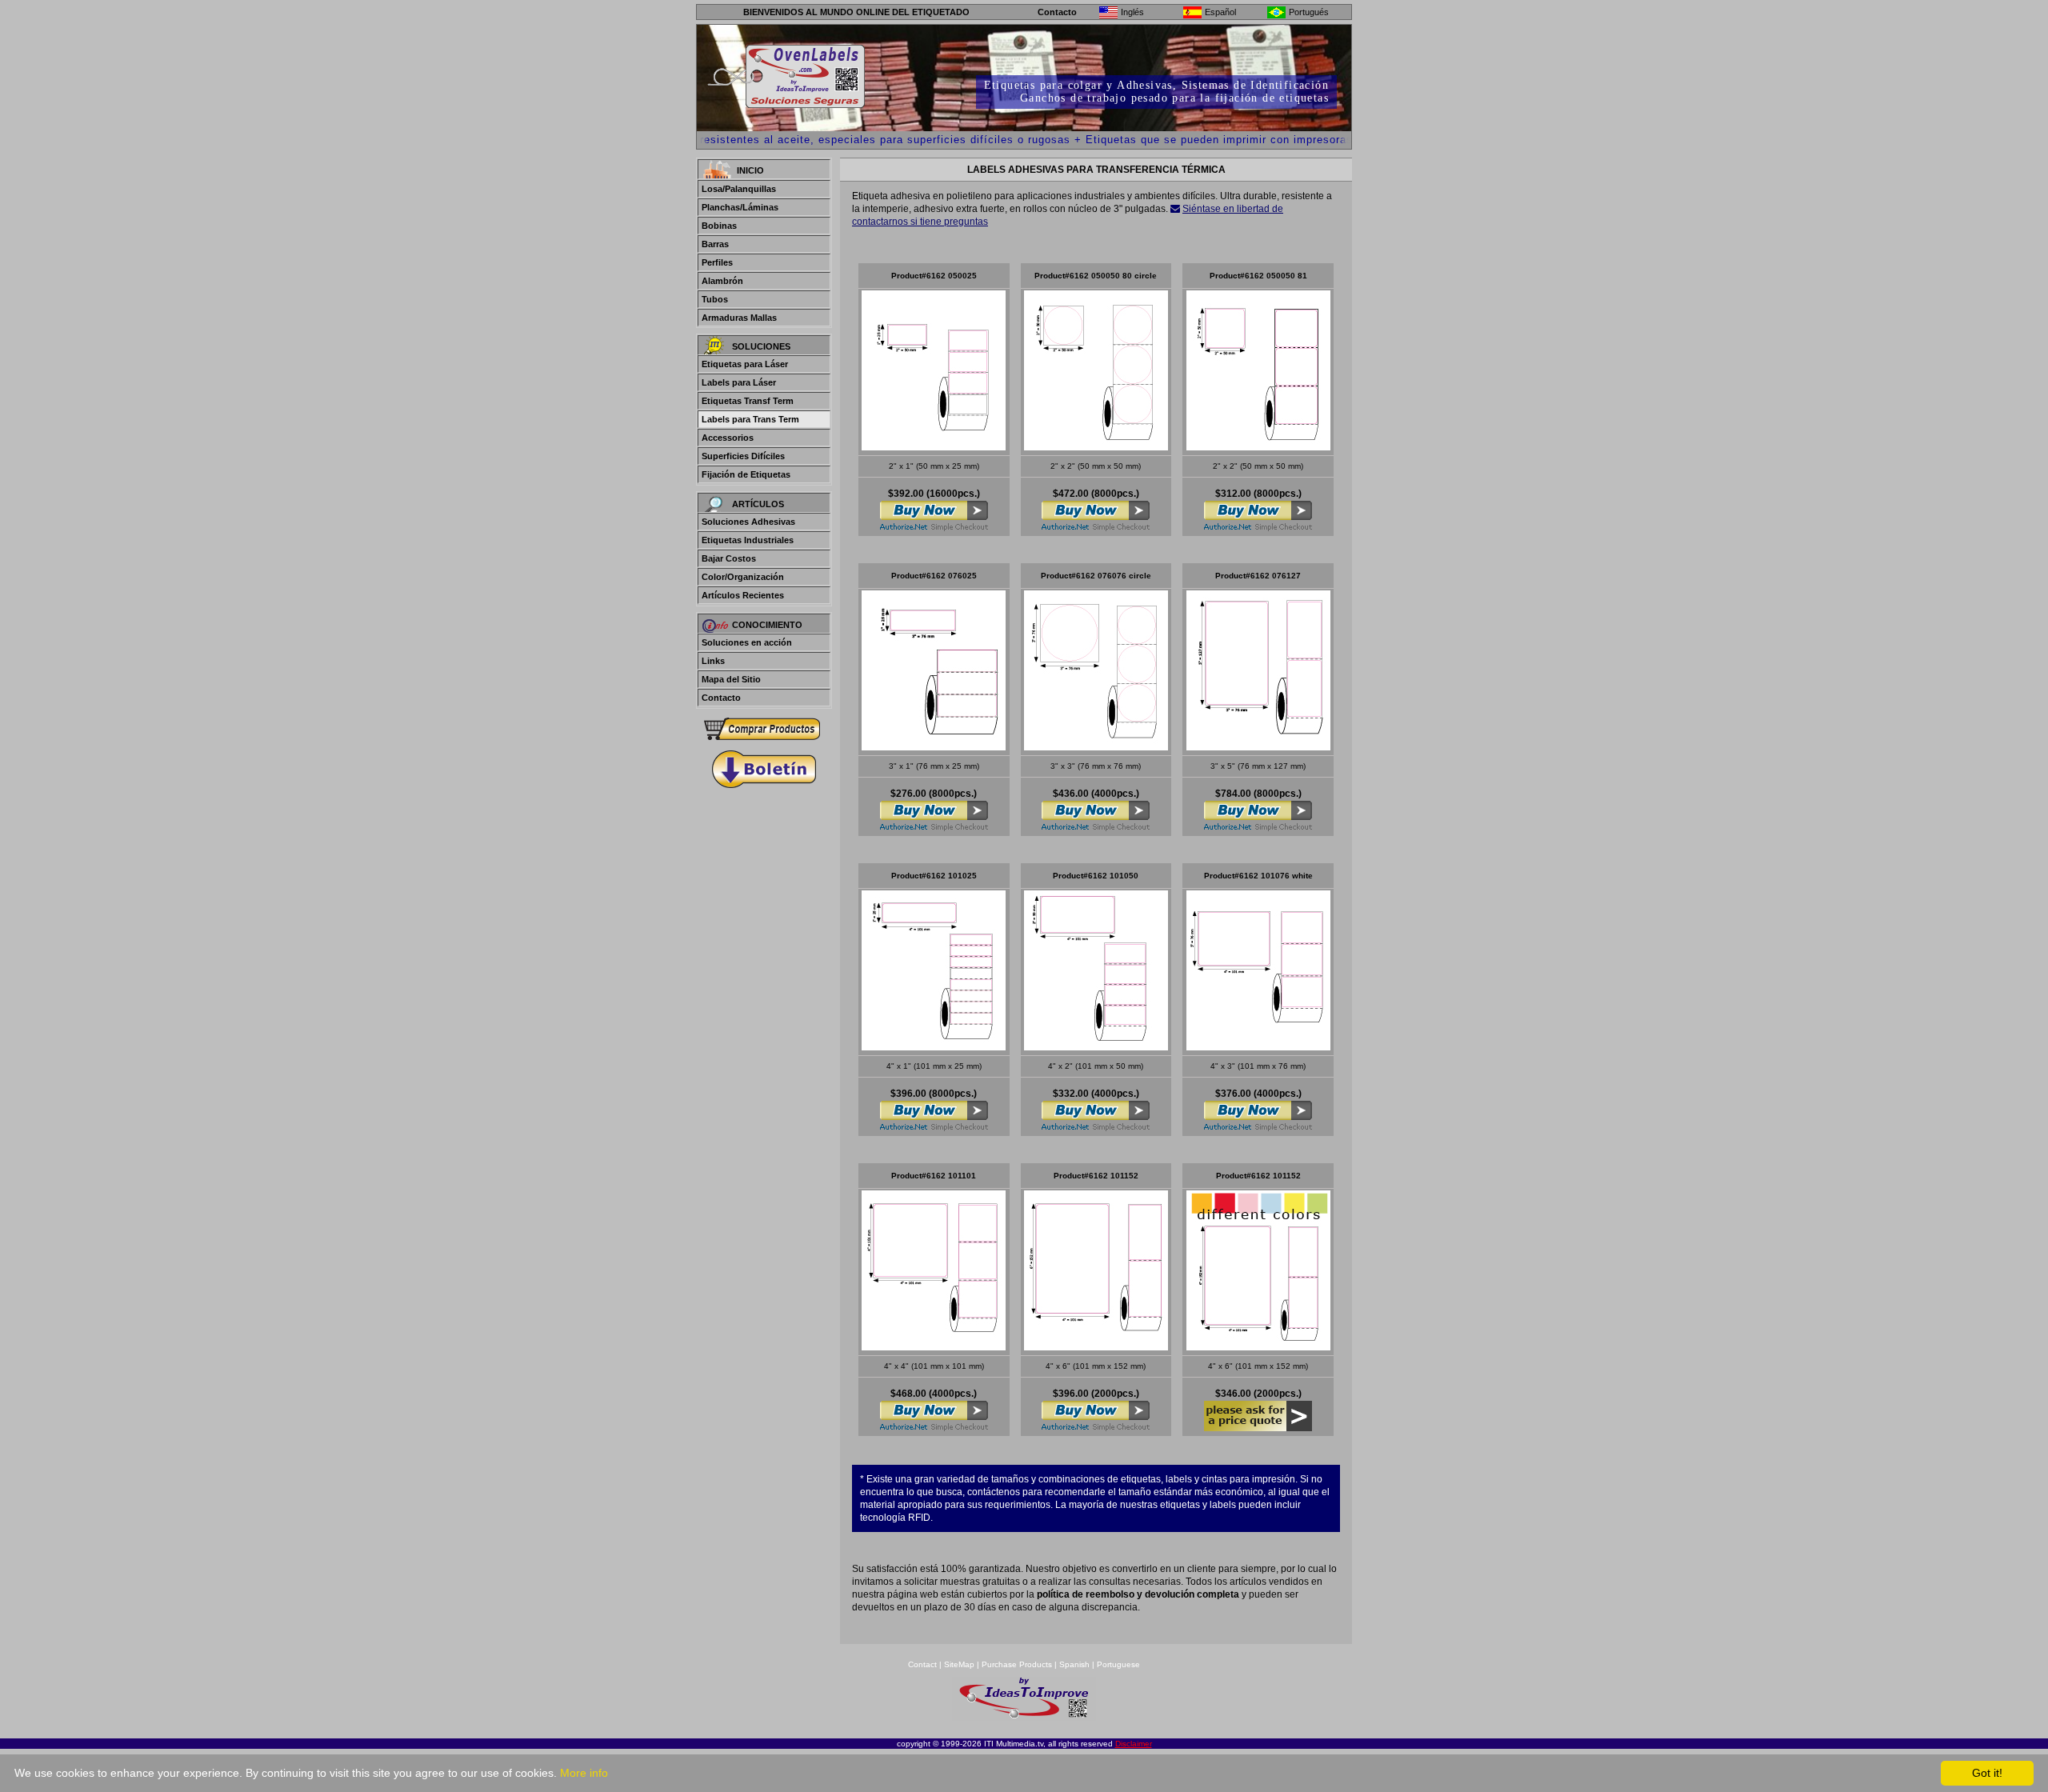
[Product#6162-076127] (1258, 746)
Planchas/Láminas (740, 207)
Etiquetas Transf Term (748, 401)
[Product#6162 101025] (934, 1046)
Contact (922, 1664)
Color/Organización (743, 577)
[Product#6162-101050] (1096, 1046)
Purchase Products (1017, 1664)
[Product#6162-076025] (934, 746)
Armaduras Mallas (739, 318)
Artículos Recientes (743, 595)
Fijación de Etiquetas (746, 474)
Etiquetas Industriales (748, 540)
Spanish (1074, 1664)
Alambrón (722, 281)
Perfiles (717, 262)
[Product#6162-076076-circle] (1096, 746)
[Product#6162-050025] (934, 446)
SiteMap (960, 1664)
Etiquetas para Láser (745, 364)
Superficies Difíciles (743, 456)
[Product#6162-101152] (1096, 1346)
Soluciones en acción (747, 642)
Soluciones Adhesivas (748, 522)
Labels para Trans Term (750, 419)
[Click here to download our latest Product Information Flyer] (764, 769)
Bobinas (719, 226)
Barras (715, 244)
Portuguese (1118, 1664)
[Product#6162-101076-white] (1258, 1046)
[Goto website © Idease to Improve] (1024, 1716)
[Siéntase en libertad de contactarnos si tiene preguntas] (1175, 209)
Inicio (750, 170)
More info (584, 1773)
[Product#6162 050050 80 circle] (1096, 446)
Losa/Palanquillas (739, 189)
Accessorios (728, 438)
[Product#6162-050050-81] (1258, 446)
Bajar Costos (729, 558)
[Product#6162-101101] (934, 1346)
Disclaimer (1134, 1744)
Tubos (715, 299)
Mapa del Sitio (731, 679)
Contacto (1057, 12)
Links (713, 661)
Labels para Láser (739, 382)
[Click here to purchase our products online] (764, 729)
